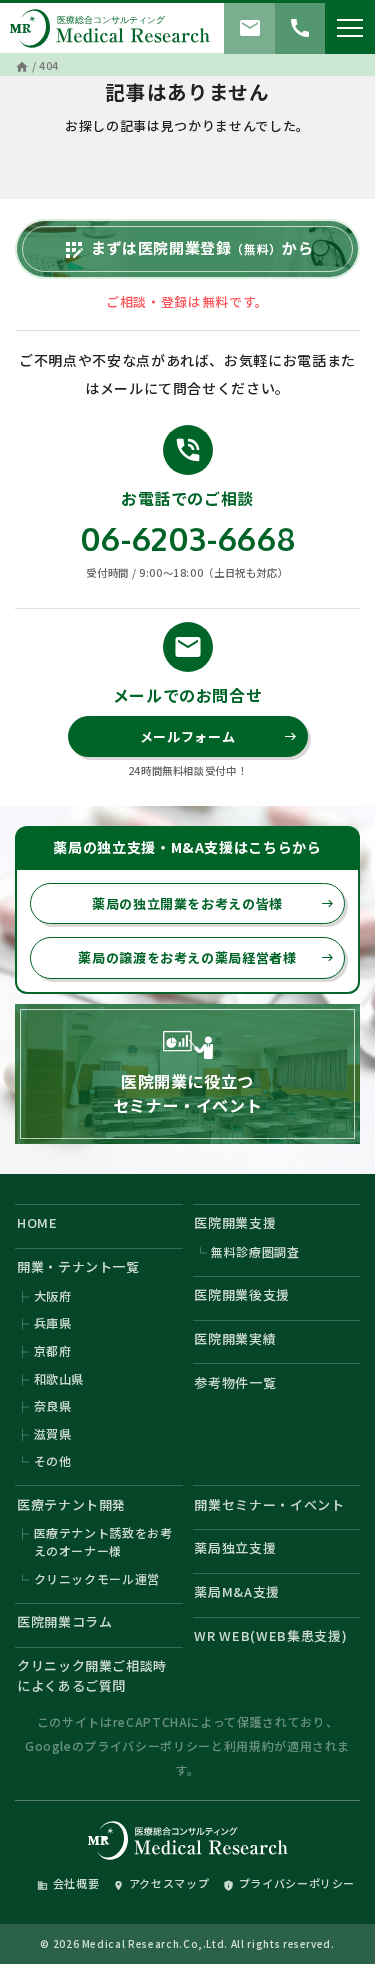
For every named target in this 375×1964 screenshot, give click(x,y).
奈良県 (53, 1405)
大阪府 (53, 1295)
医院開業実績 (235, 1338)
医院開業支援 (235, 1222)
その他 (53, 1460)
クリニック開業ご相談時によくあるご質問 (92, 1675)
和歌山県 (59, 1378)
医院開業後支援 (242, 1294)
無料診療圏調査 (255, 1251)
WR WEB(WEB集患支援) (270, 1635)
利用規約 (249, 1745)
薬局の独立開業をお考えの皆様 (213, 903)
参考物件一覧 (235, 1382)
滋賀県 (53, 1433)
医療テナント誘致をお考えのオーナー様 (103, 1541)
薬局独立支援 (235, 1547)
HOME (37, 1222)
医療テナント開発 (71, 1504)
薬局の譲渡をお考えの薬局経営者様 (206, 957)
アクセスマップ (161, 1883)
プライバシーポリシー (147, 1745)
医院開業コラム (65, 1621)
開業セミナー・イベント (269, 1504)
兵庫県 (53, 1322)
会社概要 (68, 1883)
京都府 (53, 1350)
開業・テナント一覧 (78, 1266)
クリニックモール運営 (97, 1578)
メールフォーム (218, 736)
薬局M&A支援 (237, 1591)
